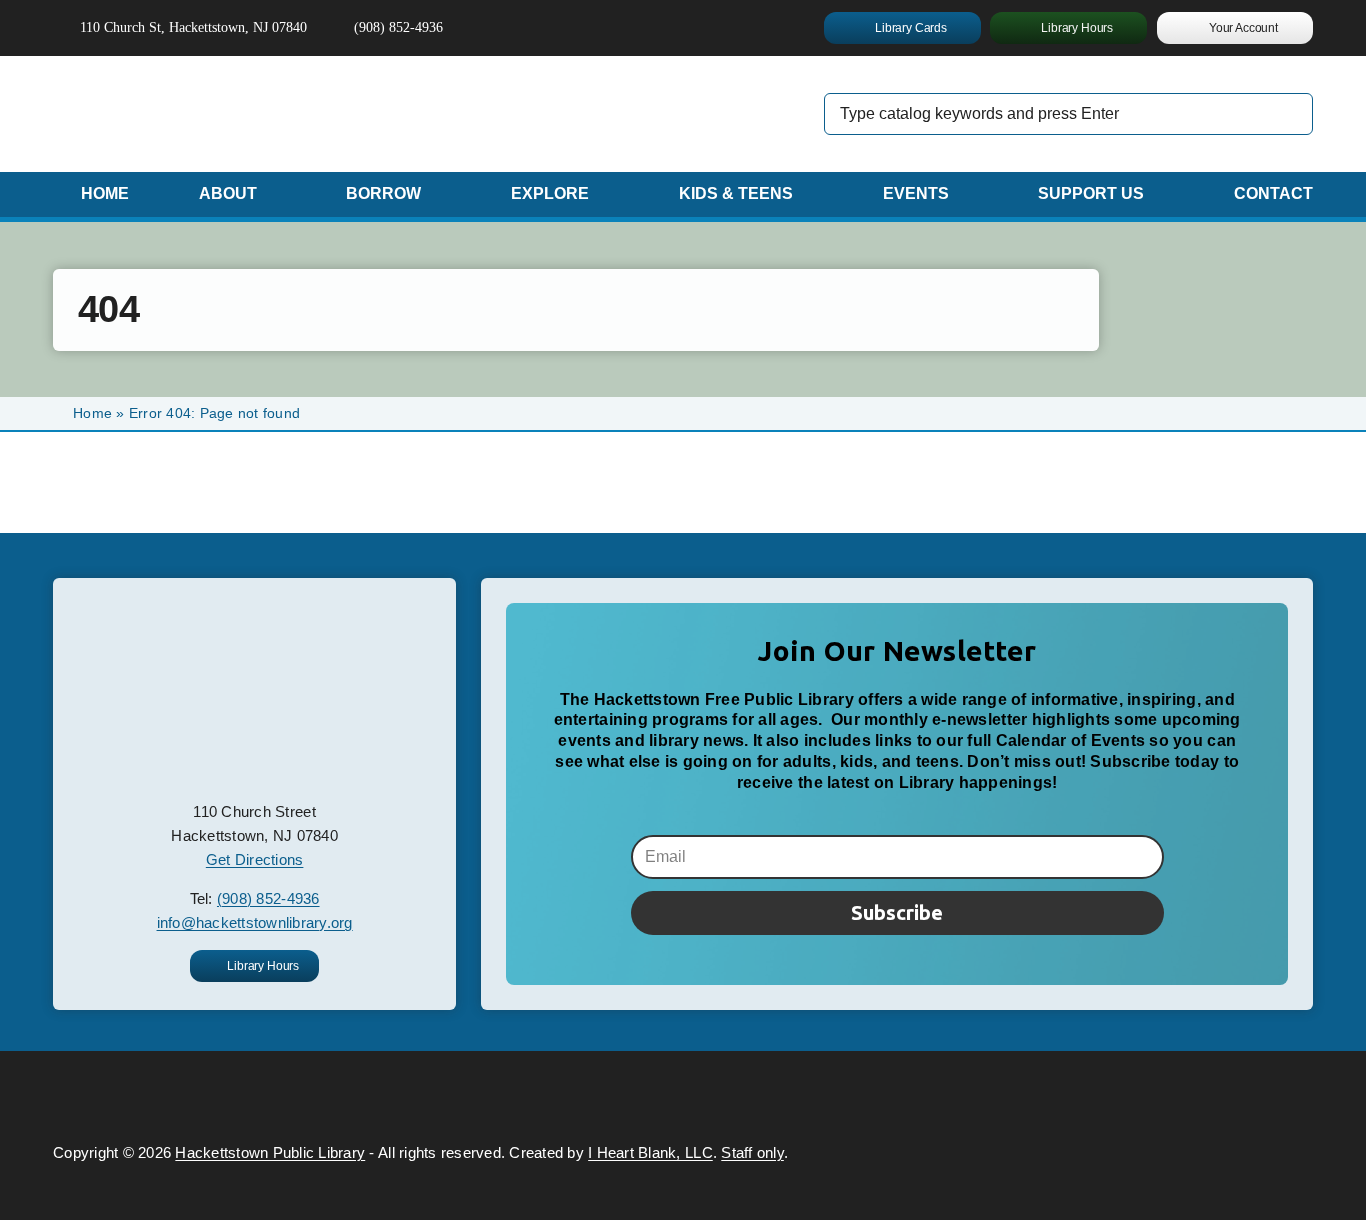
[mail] (670, 28)
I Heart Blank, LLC (650, 1152)
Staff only (752, 1152)
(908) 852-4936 (268, 898)
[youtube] (638, 28)
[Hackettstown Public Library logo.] (254, 615)
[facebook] (573, 28)
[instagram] (605, 28)
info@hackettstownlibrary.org (255, 922)
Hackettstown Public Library (270, 1152)
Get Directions (255, 859)
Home (92, 413)
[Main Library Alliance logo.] (1165, 1094)
